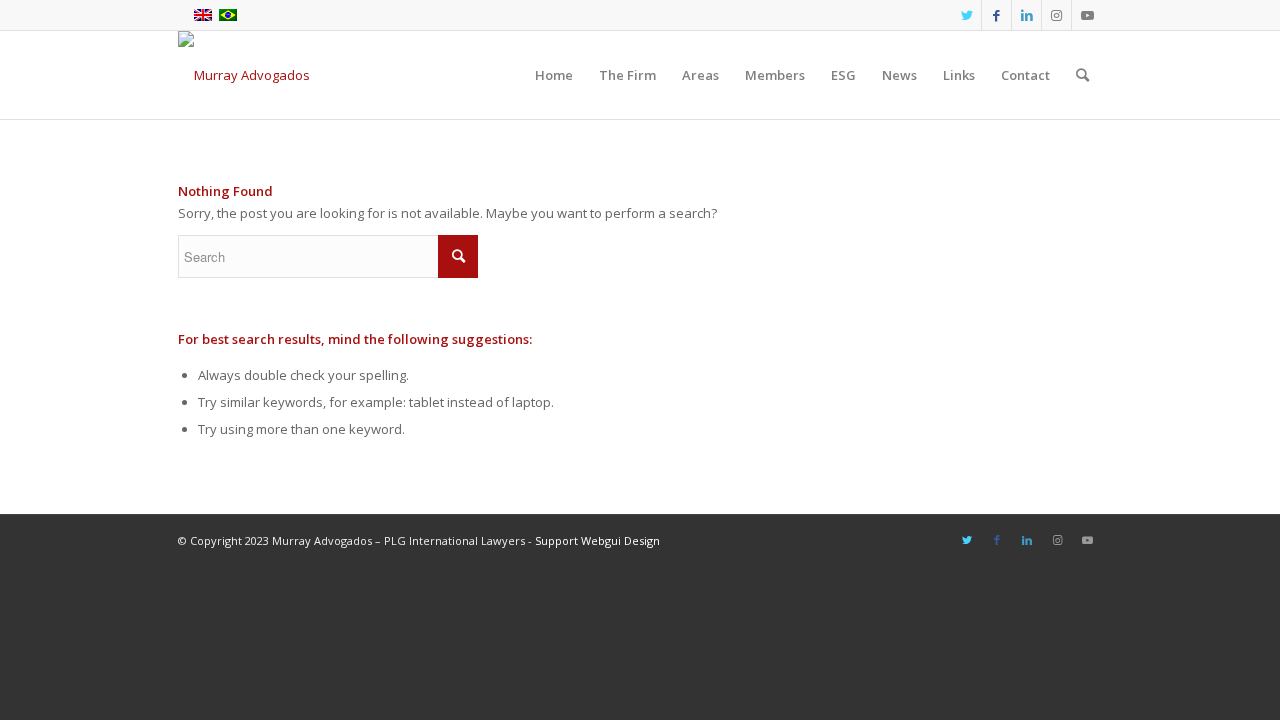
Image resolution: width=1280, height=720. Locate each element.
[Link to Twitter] (966, 15)
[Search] (1082, 75)
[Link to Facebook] (996, 15)
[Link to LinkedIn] (1026, 15)
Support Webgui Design (597, 540)
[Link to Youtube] (1087, 15)
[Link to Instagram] (1056, 15)
